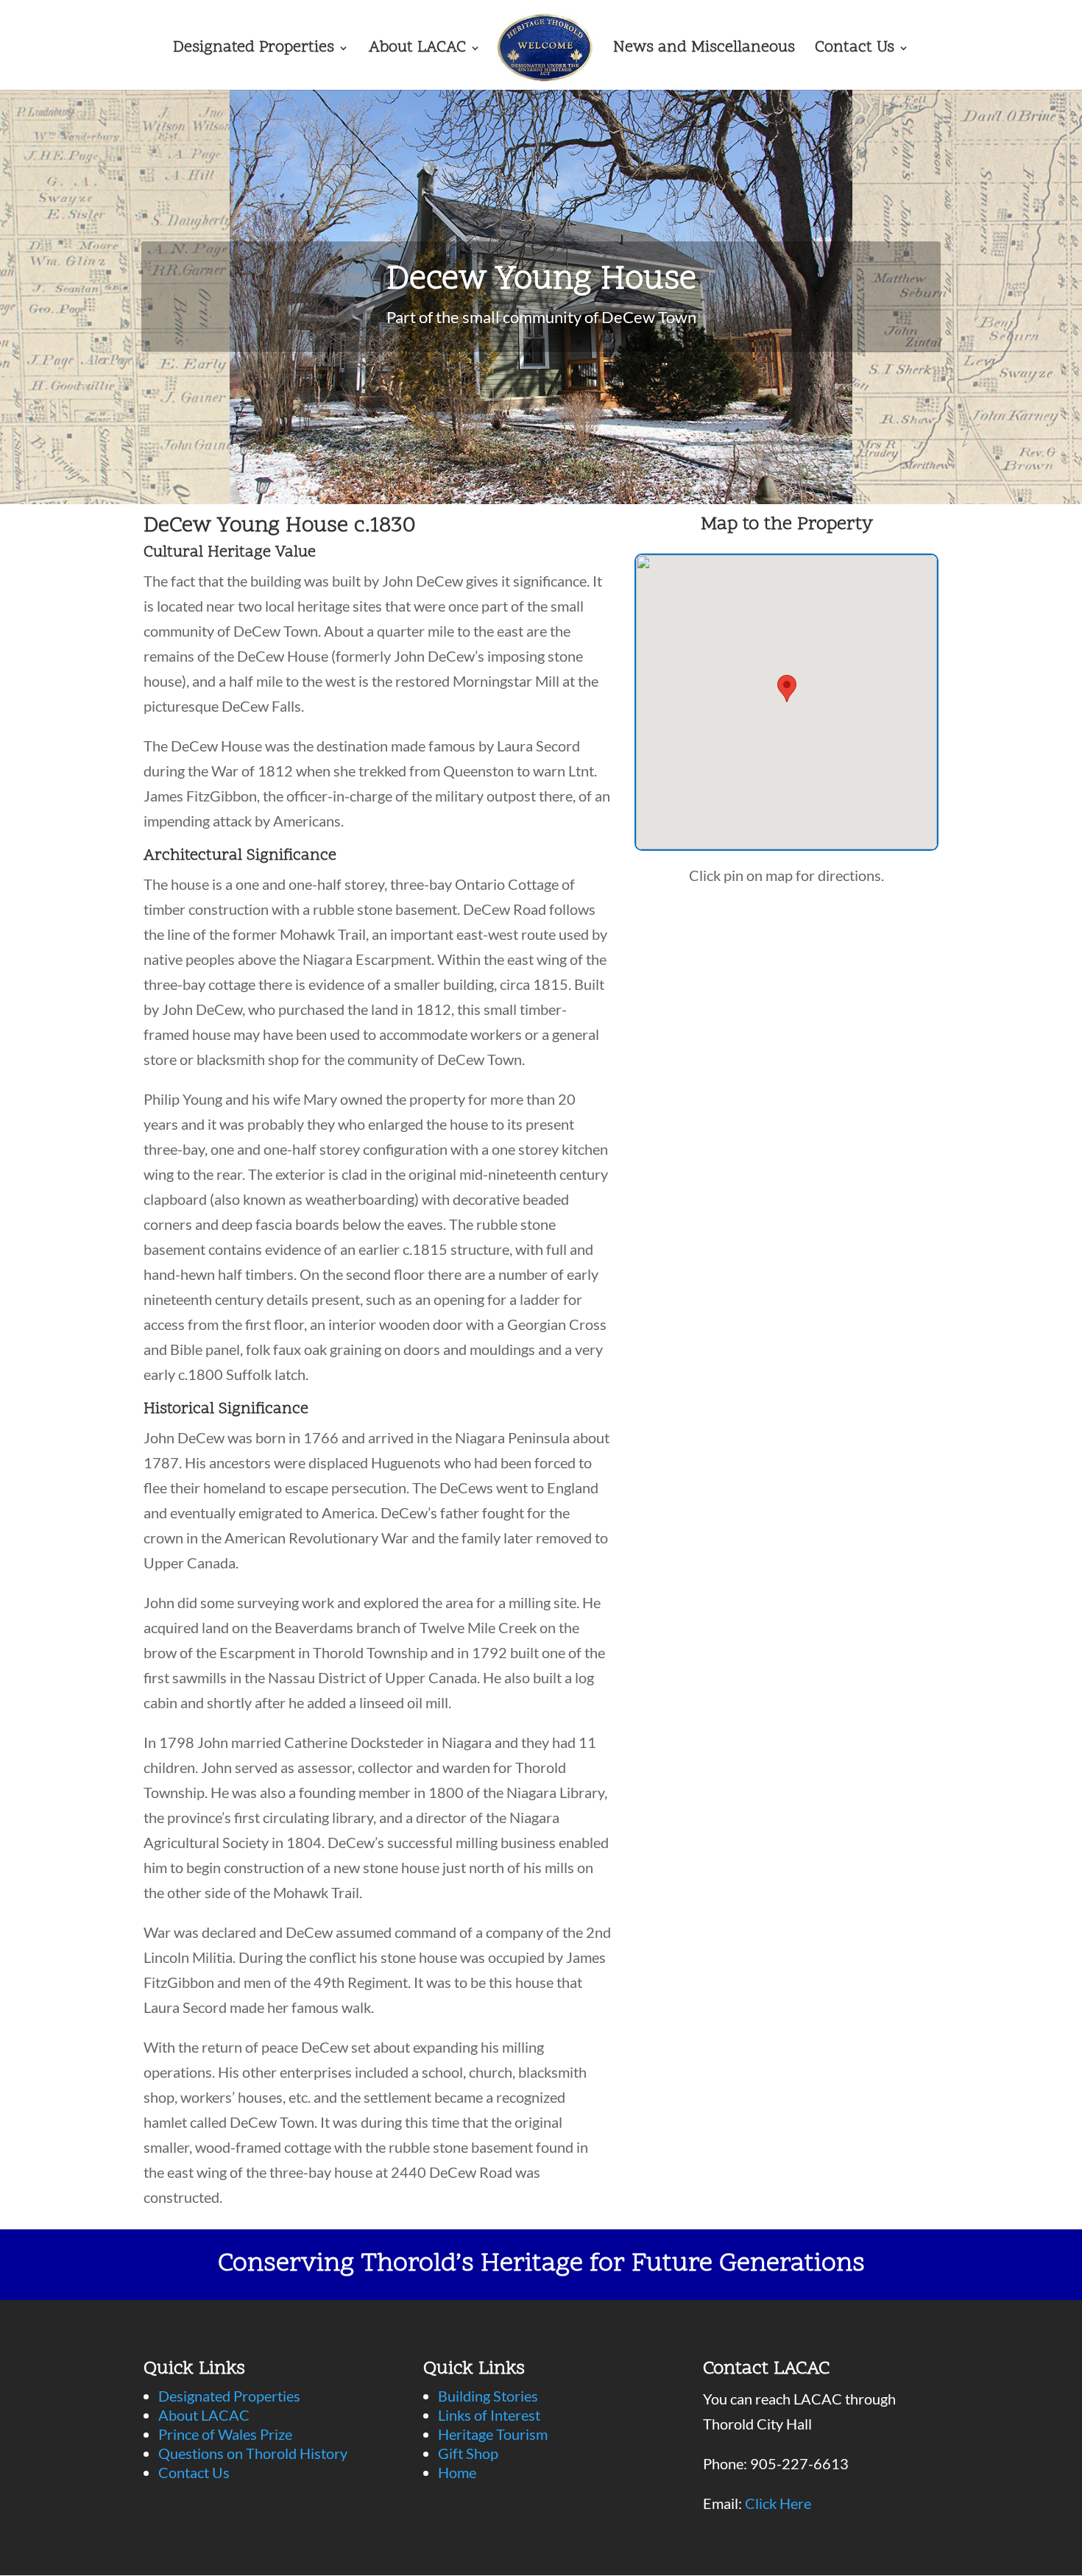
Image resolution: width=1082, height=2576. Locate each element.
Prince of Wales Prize (225, 2434)
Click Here (778, 2503)
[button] (787, 689)
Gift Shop (468, 2453)
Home (457, 2472)
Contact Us (855, 51)
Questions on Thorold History (253, 2453)
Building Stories (488, 2396)
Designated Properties (254, 51)
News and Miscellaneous (704, 51)
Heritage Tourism (493, 2434)
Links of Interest (489, 2415)
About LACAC (417, 51)
